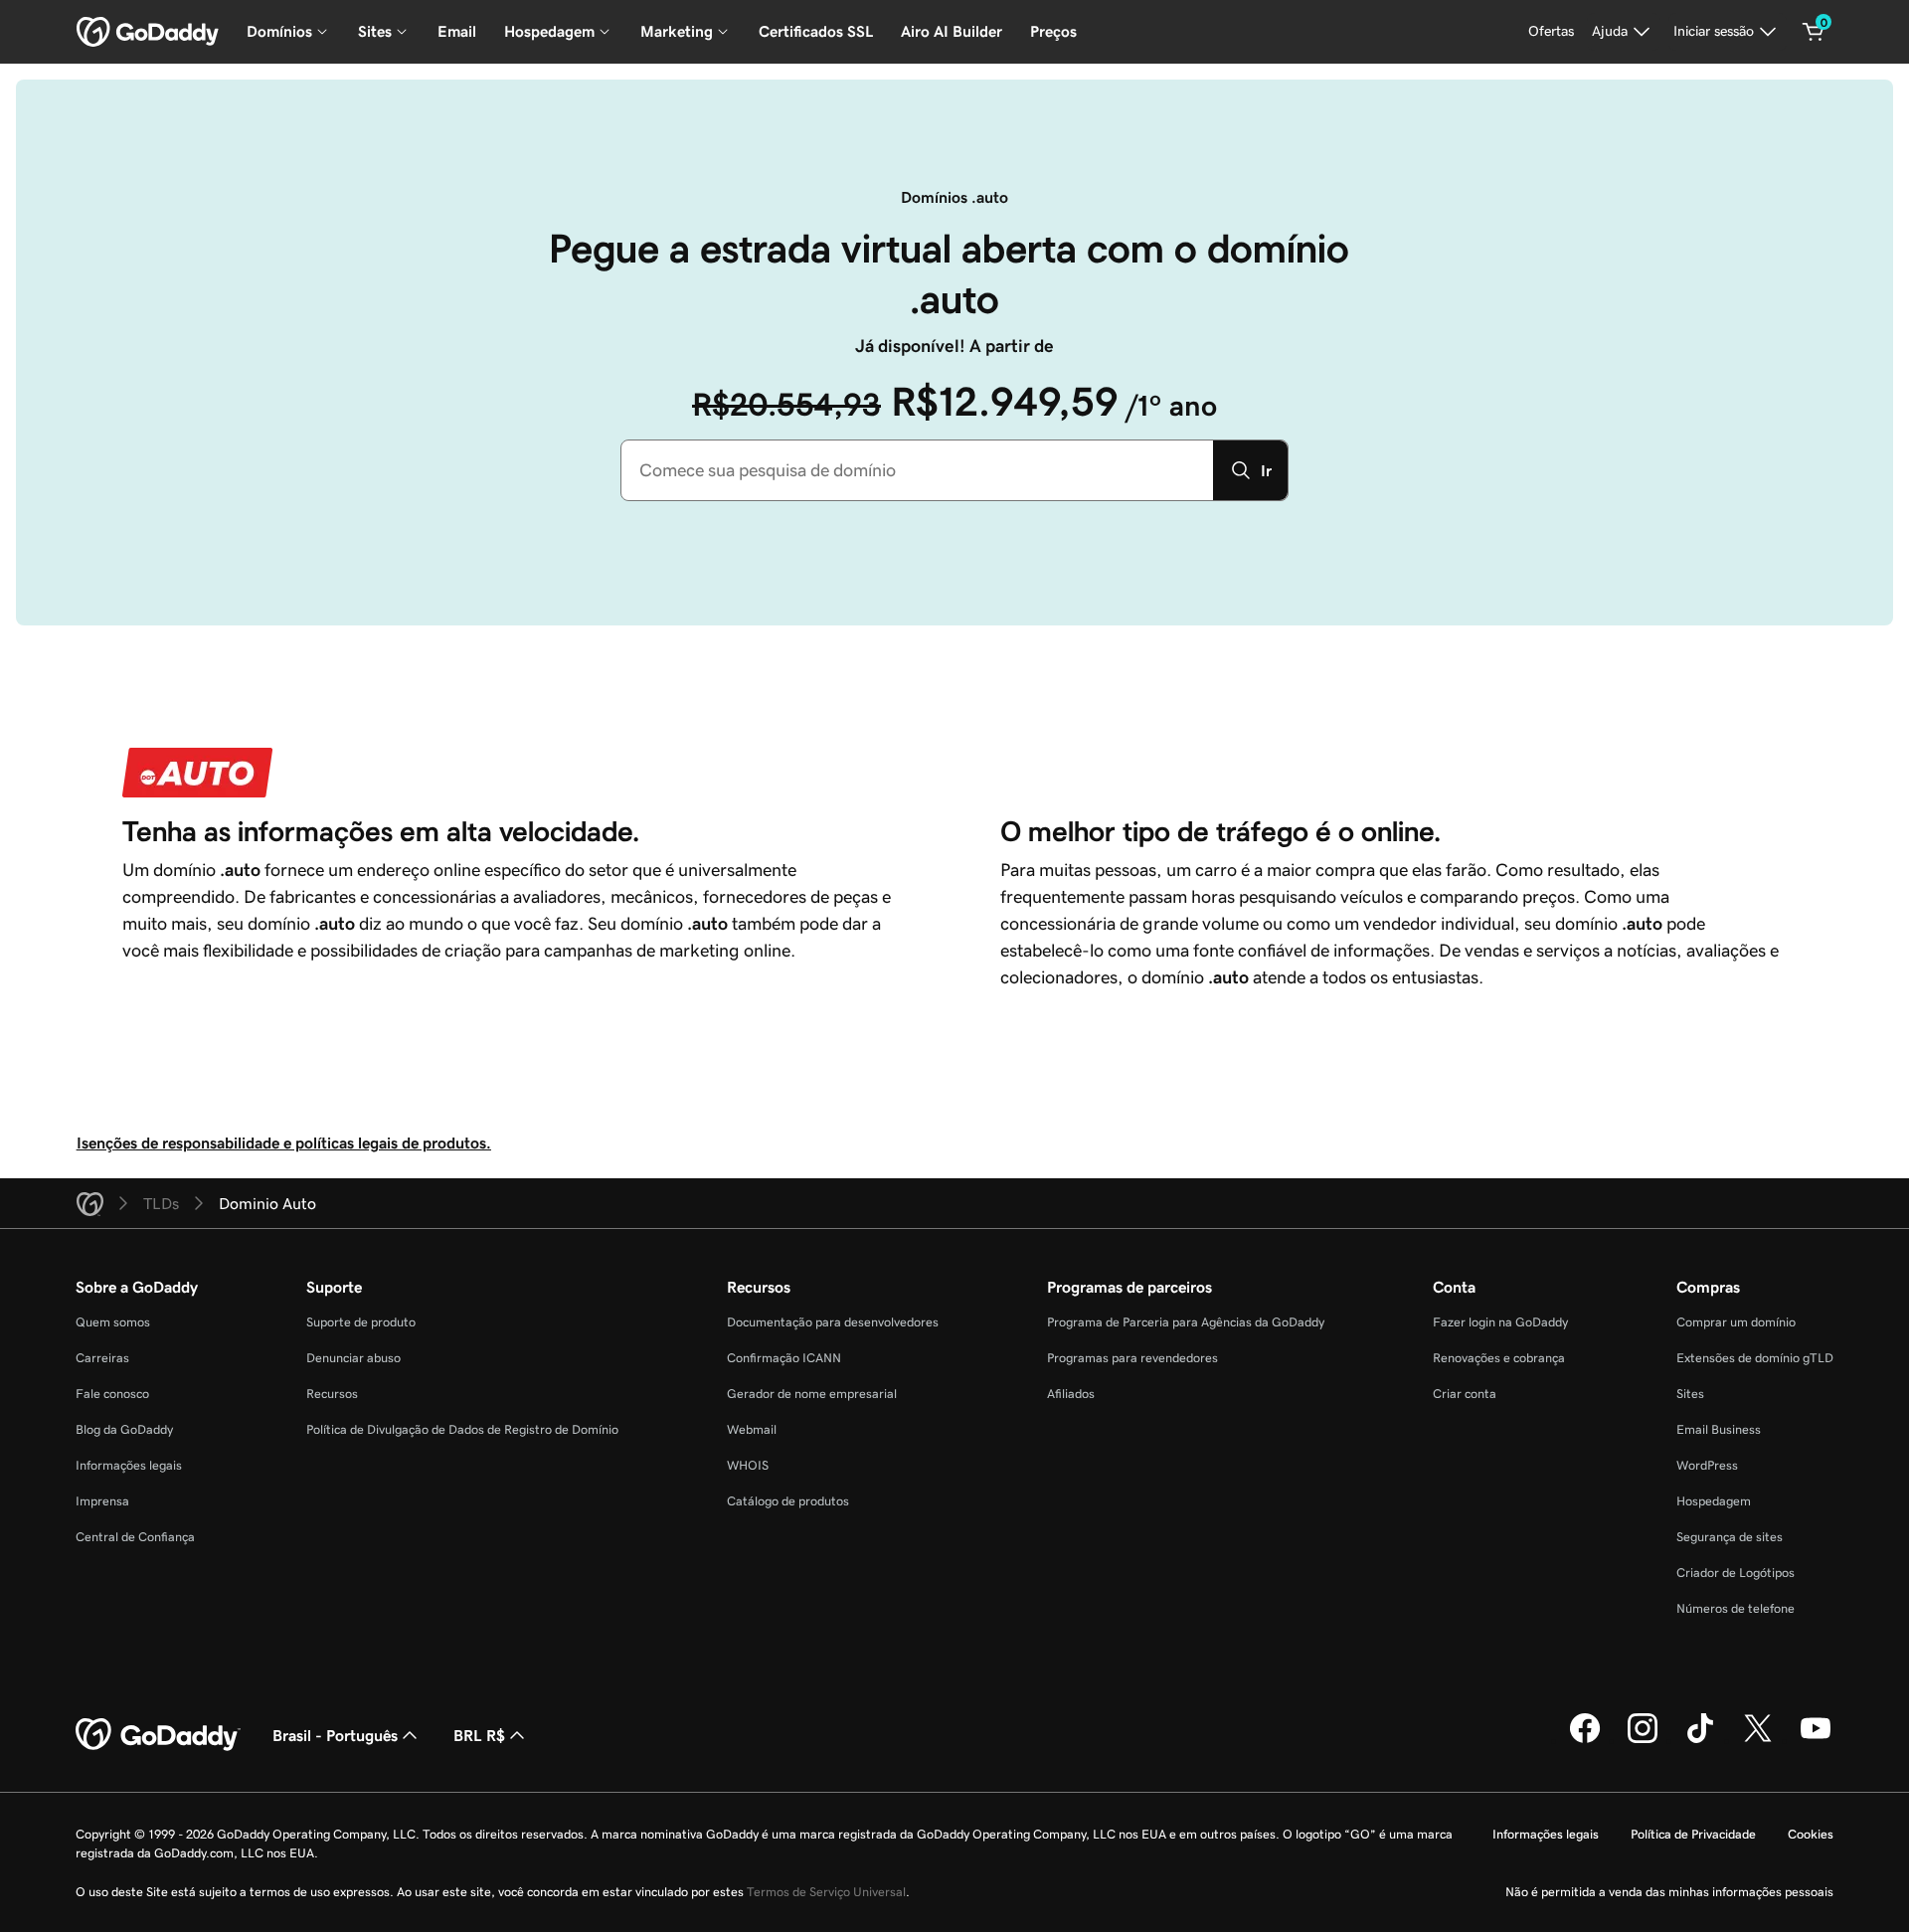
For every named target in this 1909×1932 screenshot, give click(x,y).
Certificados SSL (816, 31)
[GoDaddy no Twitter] (1758, 1740)
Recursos (332, 1394)
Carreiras (102, 1358)
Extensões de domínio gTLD (1755, 1358)
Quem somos (113, 1322)
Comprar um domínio (1736, 1322)
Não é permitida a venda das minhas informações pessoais (1669, 1892)
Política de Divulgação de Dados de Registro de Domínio (462, 1429)
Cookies (1811, 1834)
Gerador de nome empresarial (812, 1394)
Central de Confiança (135, 1537)
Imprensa (102, 1501)
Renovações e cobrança (1499, 1358)
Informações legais (129, 1465)
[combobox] (917, 470)
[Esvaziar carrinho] (1814, 32)
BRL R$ (479, 1735)
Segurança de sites (1730, 1537)
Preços (1053, 31)
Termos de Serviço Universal (826, 1892)
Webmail (752, 1429)
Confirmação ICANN (784, 1358)
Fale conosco (112, 1394)
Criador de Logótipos (1735, 1573)
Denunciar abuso (353, 1358)
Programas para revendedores (1132, 1358)
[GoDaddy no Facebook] (1585, 1740)
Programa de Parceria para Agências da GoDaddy (1186, 1322)
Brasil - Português (335, 1735)
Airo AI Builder (952, 31)
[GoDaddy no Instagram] (1643, 1740)
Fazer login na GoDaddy (1500, 1322)
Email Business (1719, 1429)
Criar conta (1465, 1394)
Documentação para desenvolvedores (833, 1322)
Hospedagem (1714, 1501)
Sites (1690, 1394)
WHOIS (748, 1465)
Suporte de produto (361, 1322)
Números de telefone (1735, 1608)
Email (457, 31)
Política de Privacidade (1693, 1834)
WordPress (1707, 1465)
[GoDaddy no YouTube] (1816, 1740)
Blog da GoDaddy (124, 1429)
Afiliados (1071, 1394)
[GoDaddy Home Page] (158, 1735)
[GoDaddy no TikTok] (1700, 1740)
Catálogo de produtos (788, 1501)
